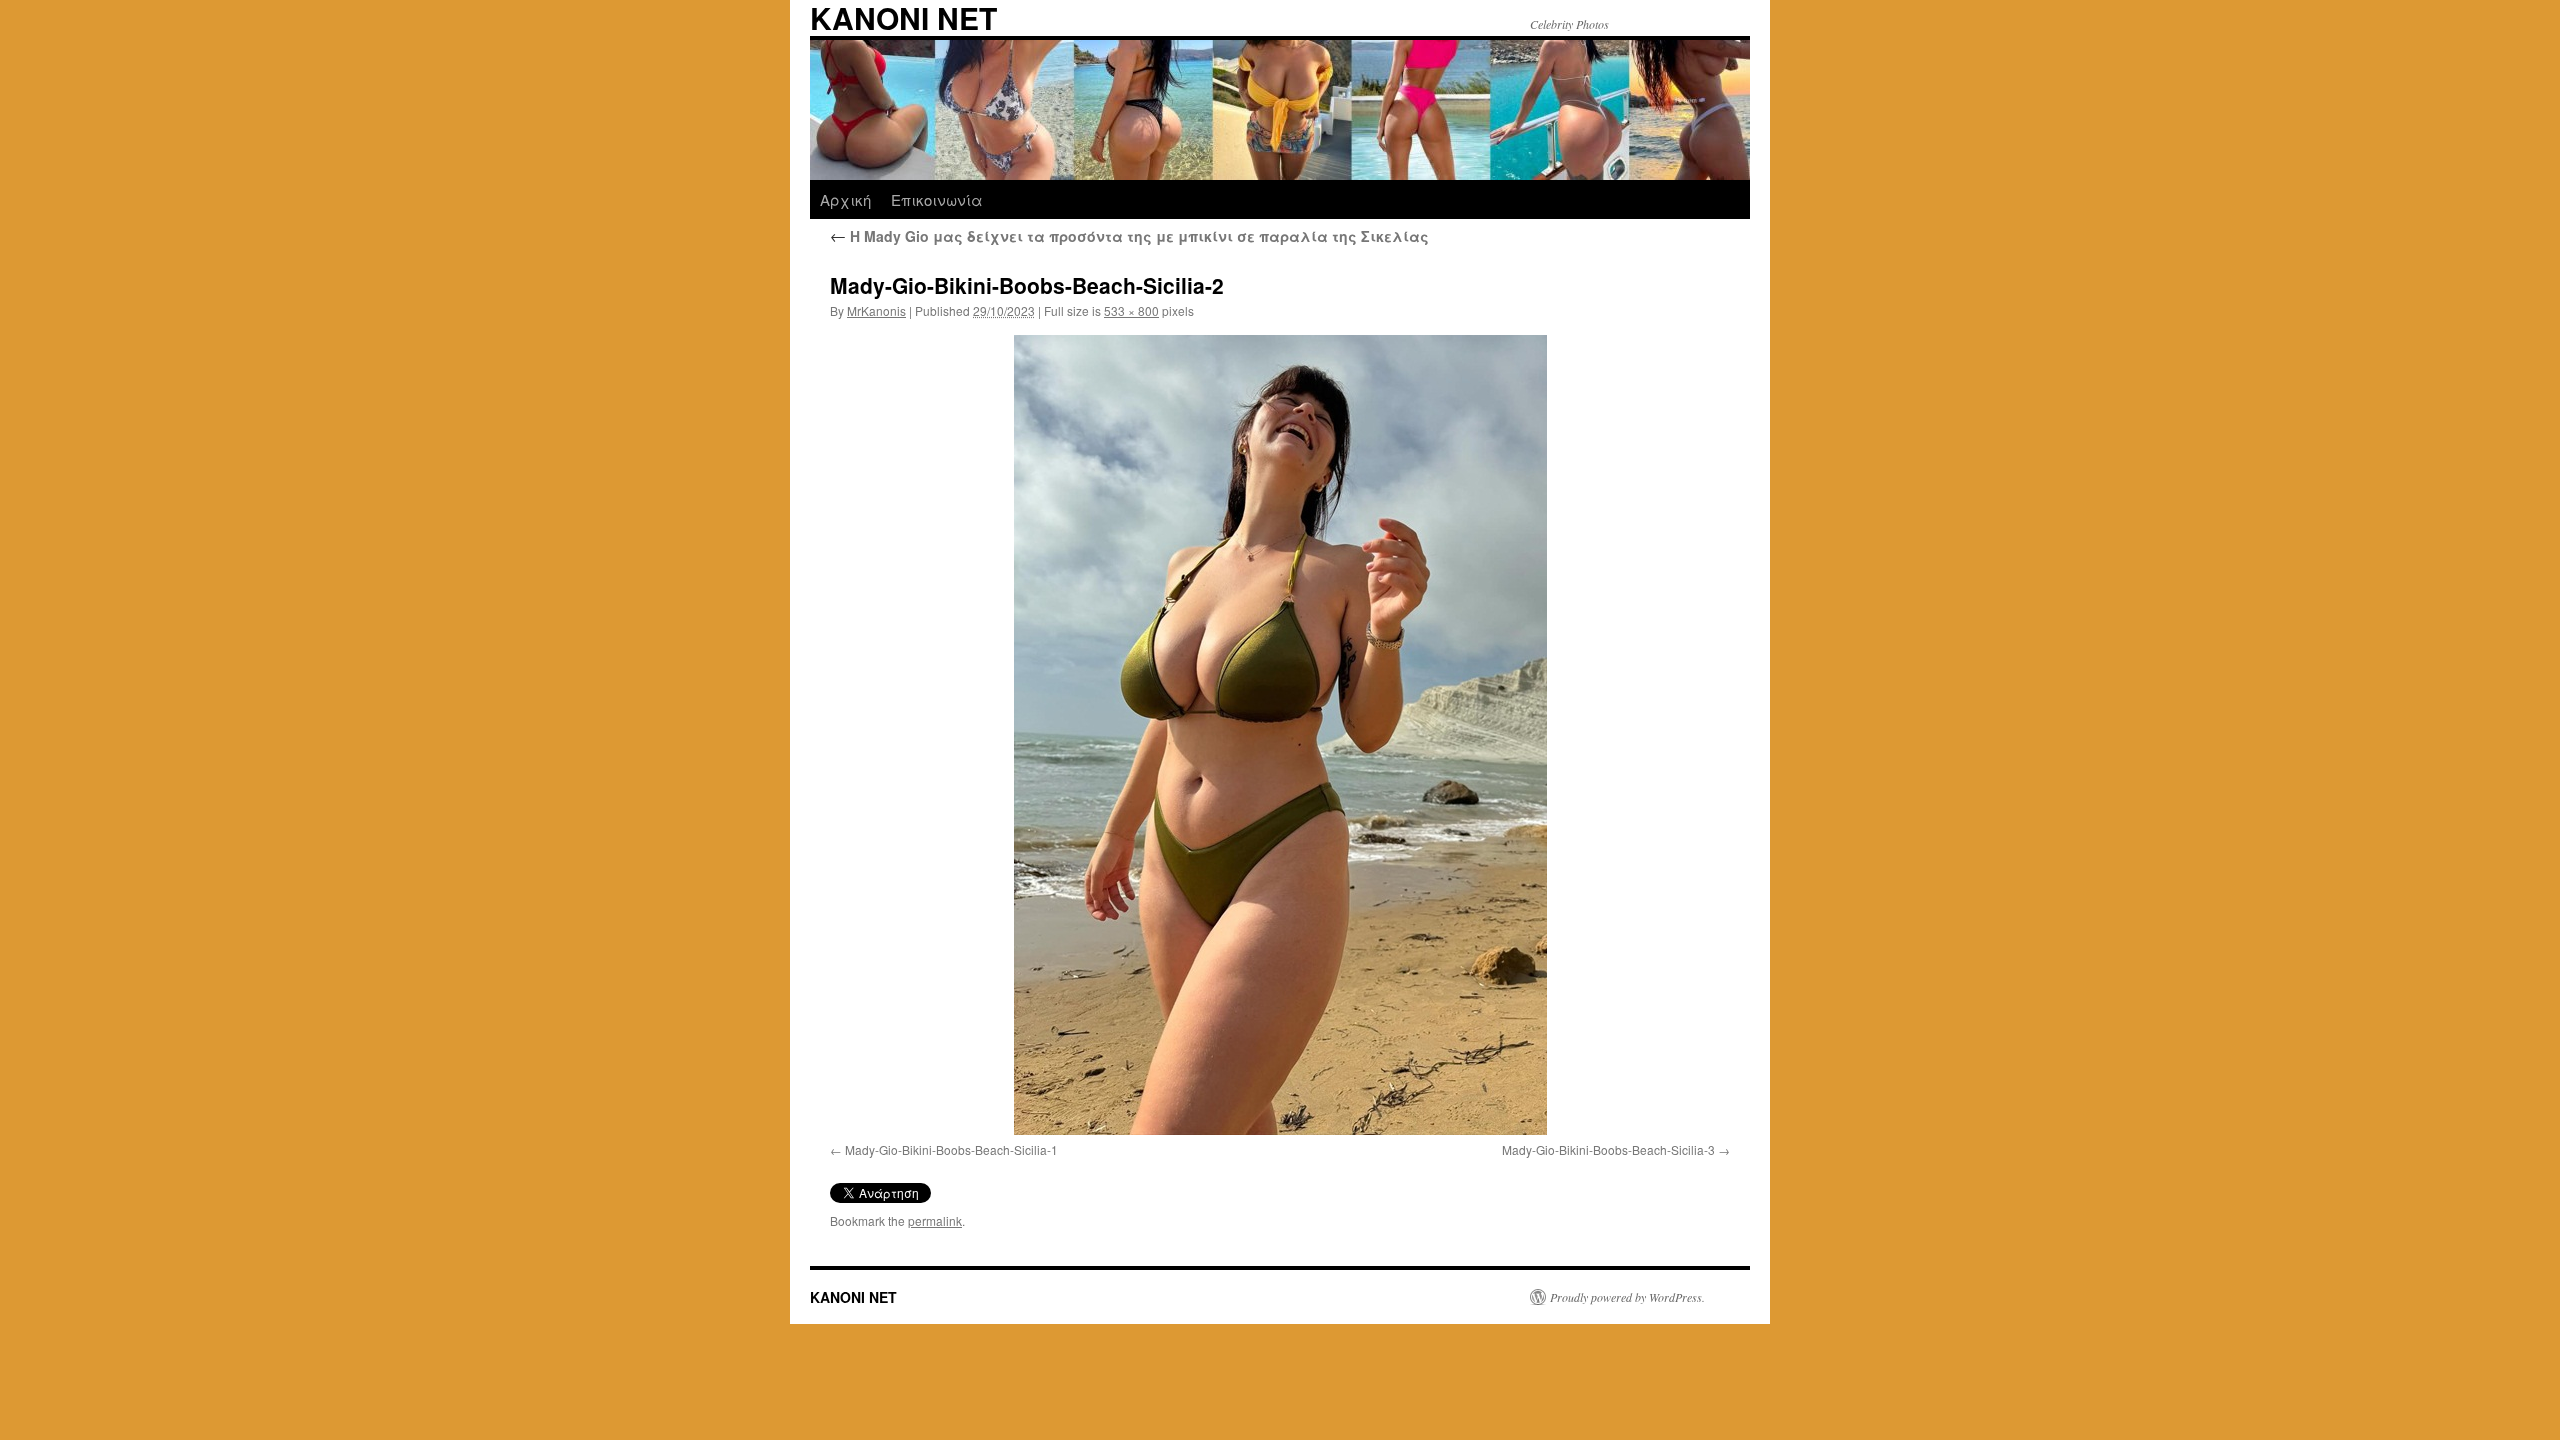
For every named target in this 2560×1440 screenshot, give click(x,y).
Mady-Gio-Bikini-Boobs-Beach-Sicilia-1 (951, 1149)
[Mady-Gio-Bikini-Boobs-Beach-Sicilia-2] (1280, 735)
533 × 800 (1131, 310)
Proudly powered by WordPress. (1627, 1297)
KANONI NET (853, 1297)
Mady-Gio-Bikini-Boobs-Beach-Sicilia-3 (1608, 1149)
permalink (935, 1220)
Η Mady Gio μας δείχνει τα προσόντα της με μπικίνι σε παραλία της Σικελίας (1129, 236)
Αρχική (845, 199)
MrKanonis (876, 310)
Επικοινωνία (937, 199)
